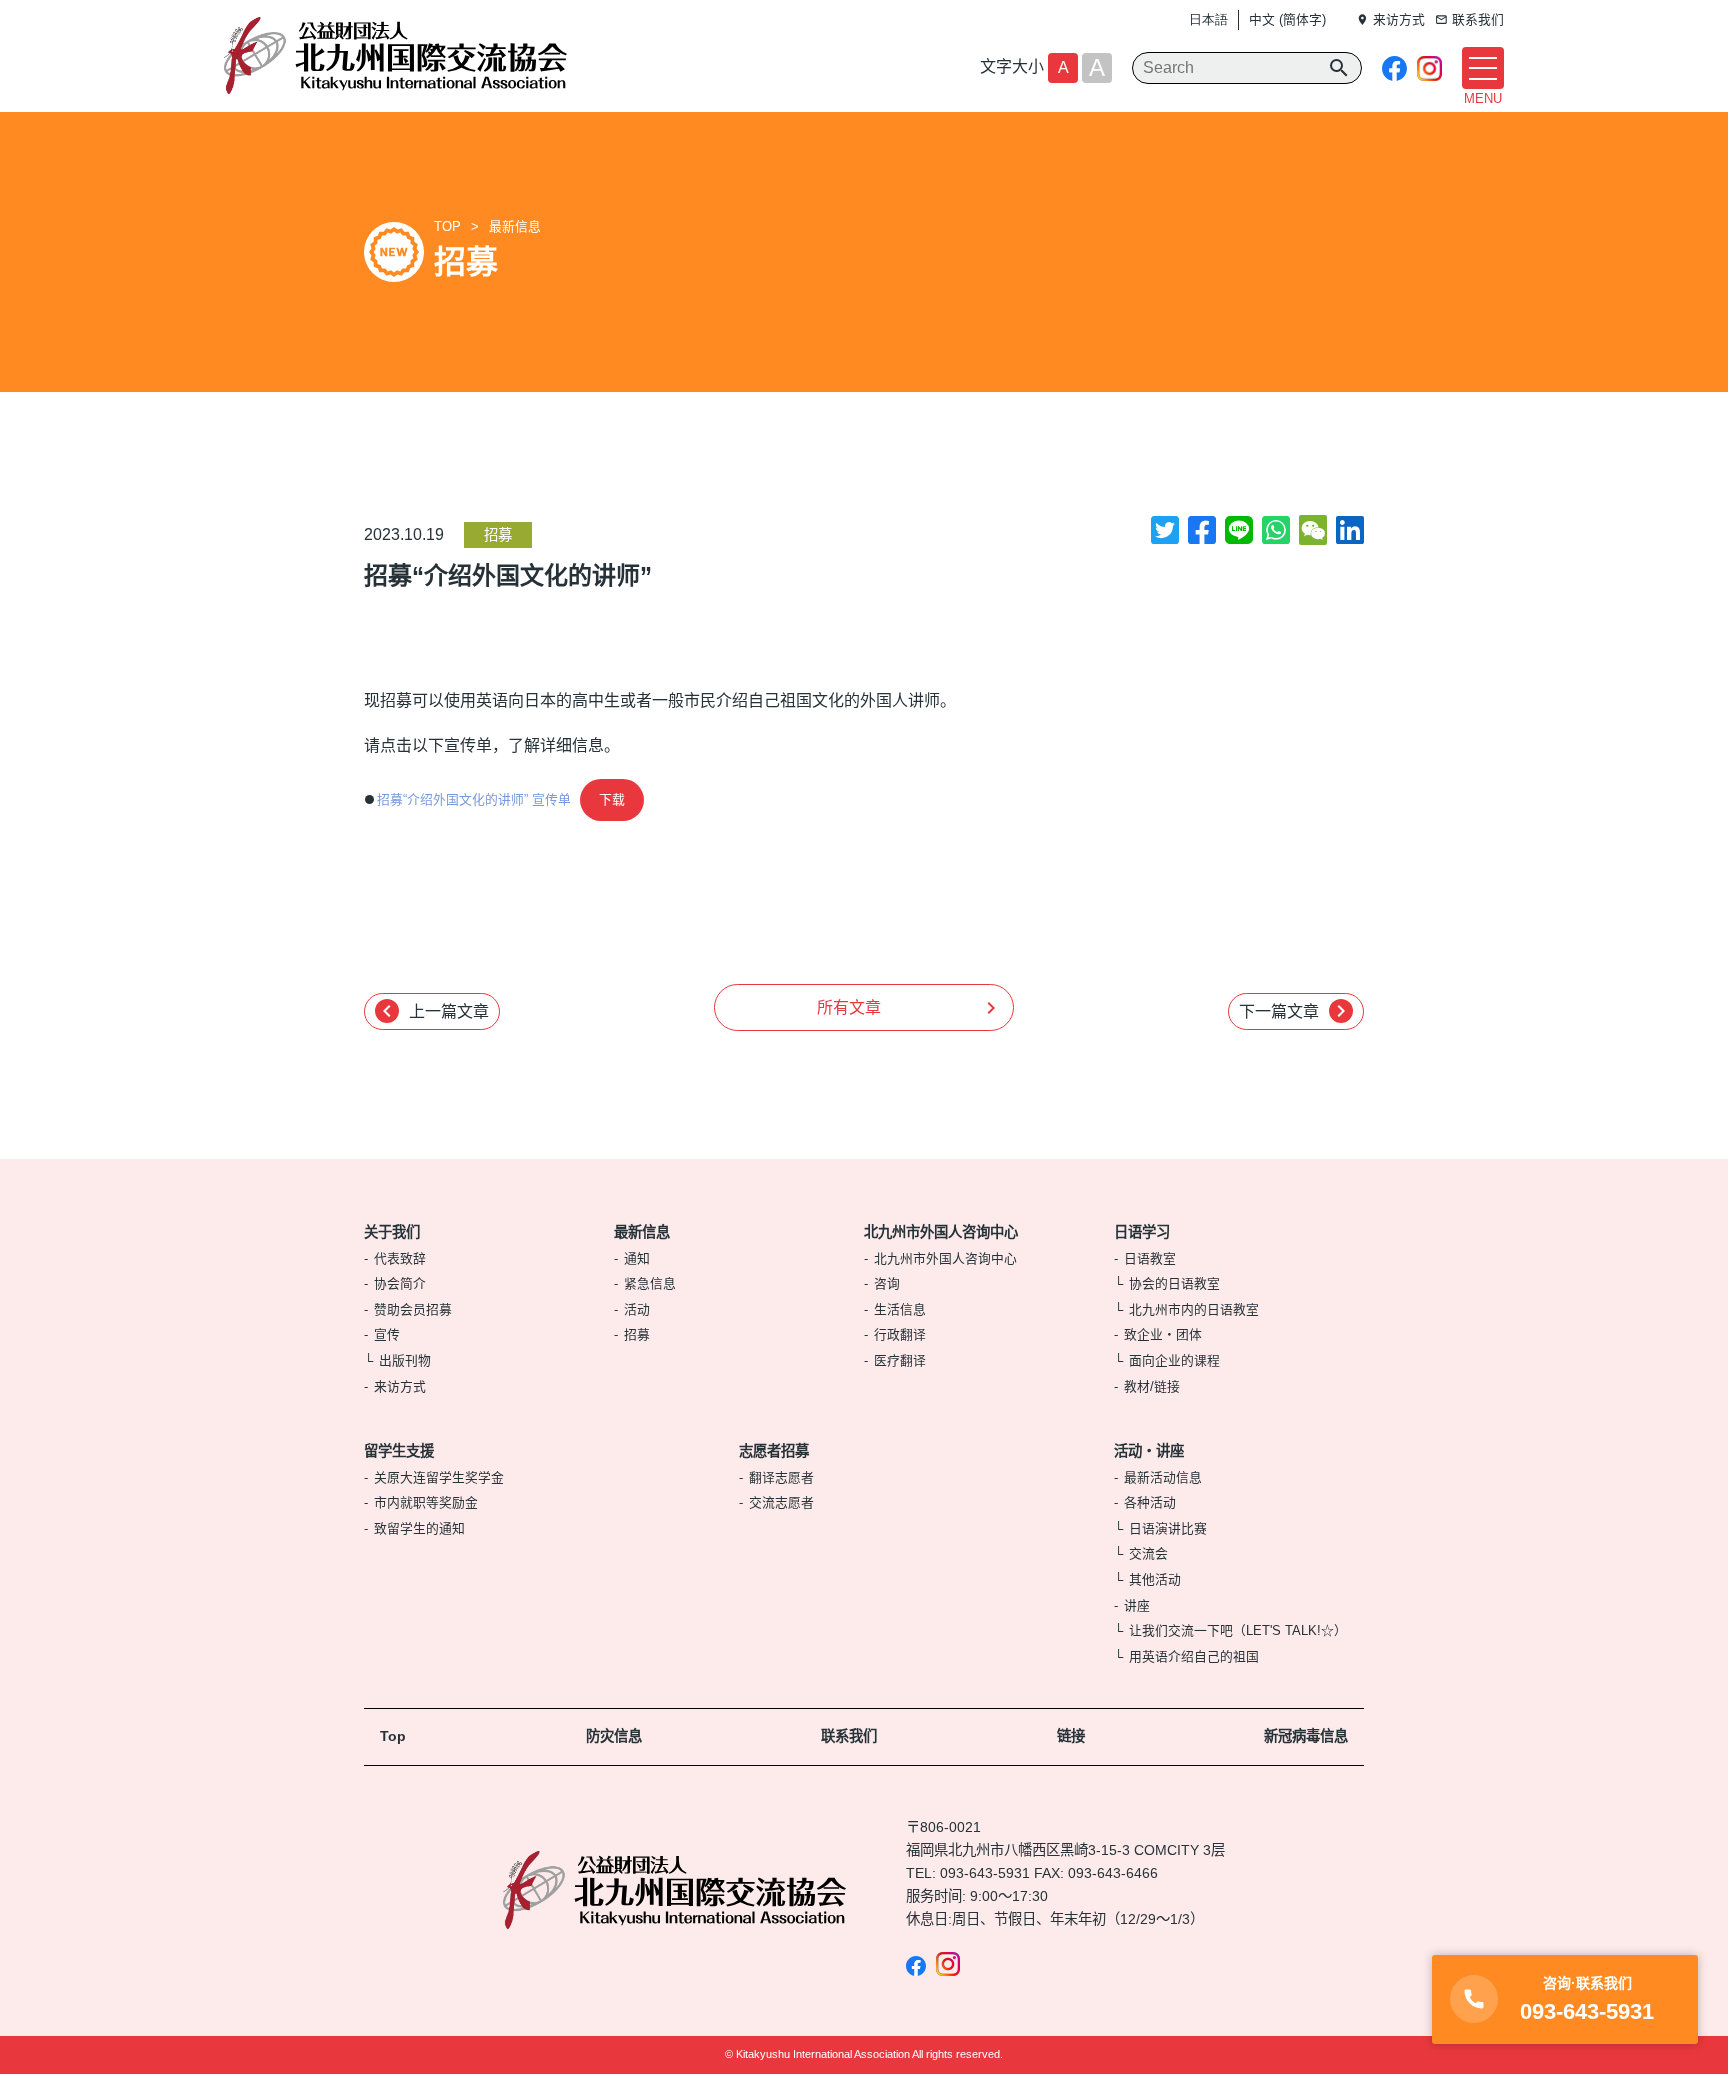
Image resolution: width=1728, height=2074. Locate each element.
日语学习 (1142, 1232)
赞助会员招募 (413, 1309)
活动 (637, 1309)
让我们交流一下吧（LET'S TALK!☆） (1238, 1630)
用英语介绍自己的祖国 (1194, 1656)
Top (393, 1736)
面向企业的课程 (1174, 1360)
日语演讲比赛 (1168, 1528)
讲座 (1137, 1605)
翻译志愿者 (781, 1477)
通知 (637, 1258)
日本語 (1208, 19)
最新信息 (515, 226)
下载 (612, 799)
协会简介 (400, 1283)
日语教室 (1150, 1258)
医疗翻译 (900, 1360)
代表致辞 (400, 1258)
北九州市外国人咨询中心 (941, 1232)
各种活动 (1150, 1502)
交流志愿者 (781, 1502)
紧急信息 (650, 1283)
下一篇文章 (1296, 1011)
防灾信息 (614, 1736)
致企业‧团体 (1163, 1334)
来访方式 (400, 1386)
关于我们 (392, 1232)
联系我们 (849, 1736)
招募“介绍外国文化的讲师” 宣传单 (474, 799)
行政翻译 (900, 1334)
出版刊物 (405, 1360)
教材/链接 (1152, 1386)
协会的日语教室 (1174, 1283)
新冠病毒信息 (1306, 1736)
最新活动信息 (1163, 1477)
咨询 (887, 1283)
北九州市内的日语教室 (1194, 1309)
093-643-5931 (985, 1873)
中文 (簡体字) (1287, 19)
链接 (1071, 1736)
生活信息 (900, 1309)
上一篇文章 (432, 1011)
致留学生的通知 (419, 1528)
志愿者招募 (774, 1451)
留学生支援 (399, 1451)
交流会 (1148, 1553)
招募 (498, 535)
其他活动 (1155, 1579)
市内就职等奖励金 (426, 1502)
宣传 (387, 1334)
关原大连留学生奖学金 (439, 1477)
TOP (447, 226)
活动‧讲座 (1149, 1451)
